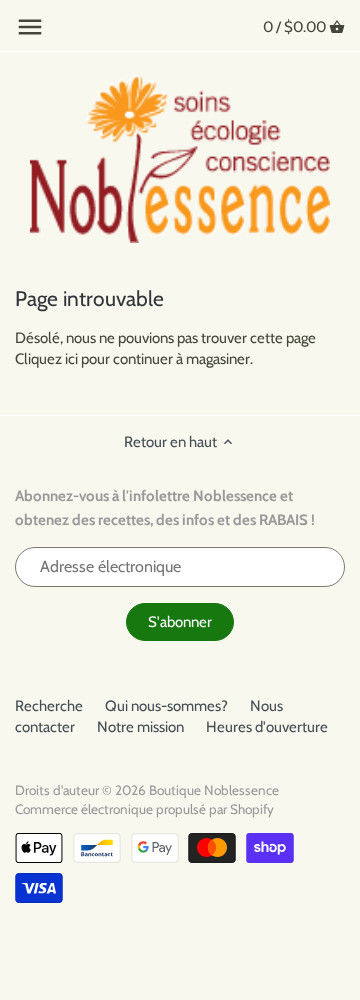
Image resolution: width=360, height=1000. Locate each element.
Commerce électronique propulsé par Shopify (144, 809)
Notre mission (140, 727)
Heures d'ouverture (267, 727)
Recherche (49, 706)
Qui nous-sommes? (166, 706)
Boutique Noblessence (214, 790)
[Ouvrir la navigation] (30, 27)
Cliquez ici (46, 359)
